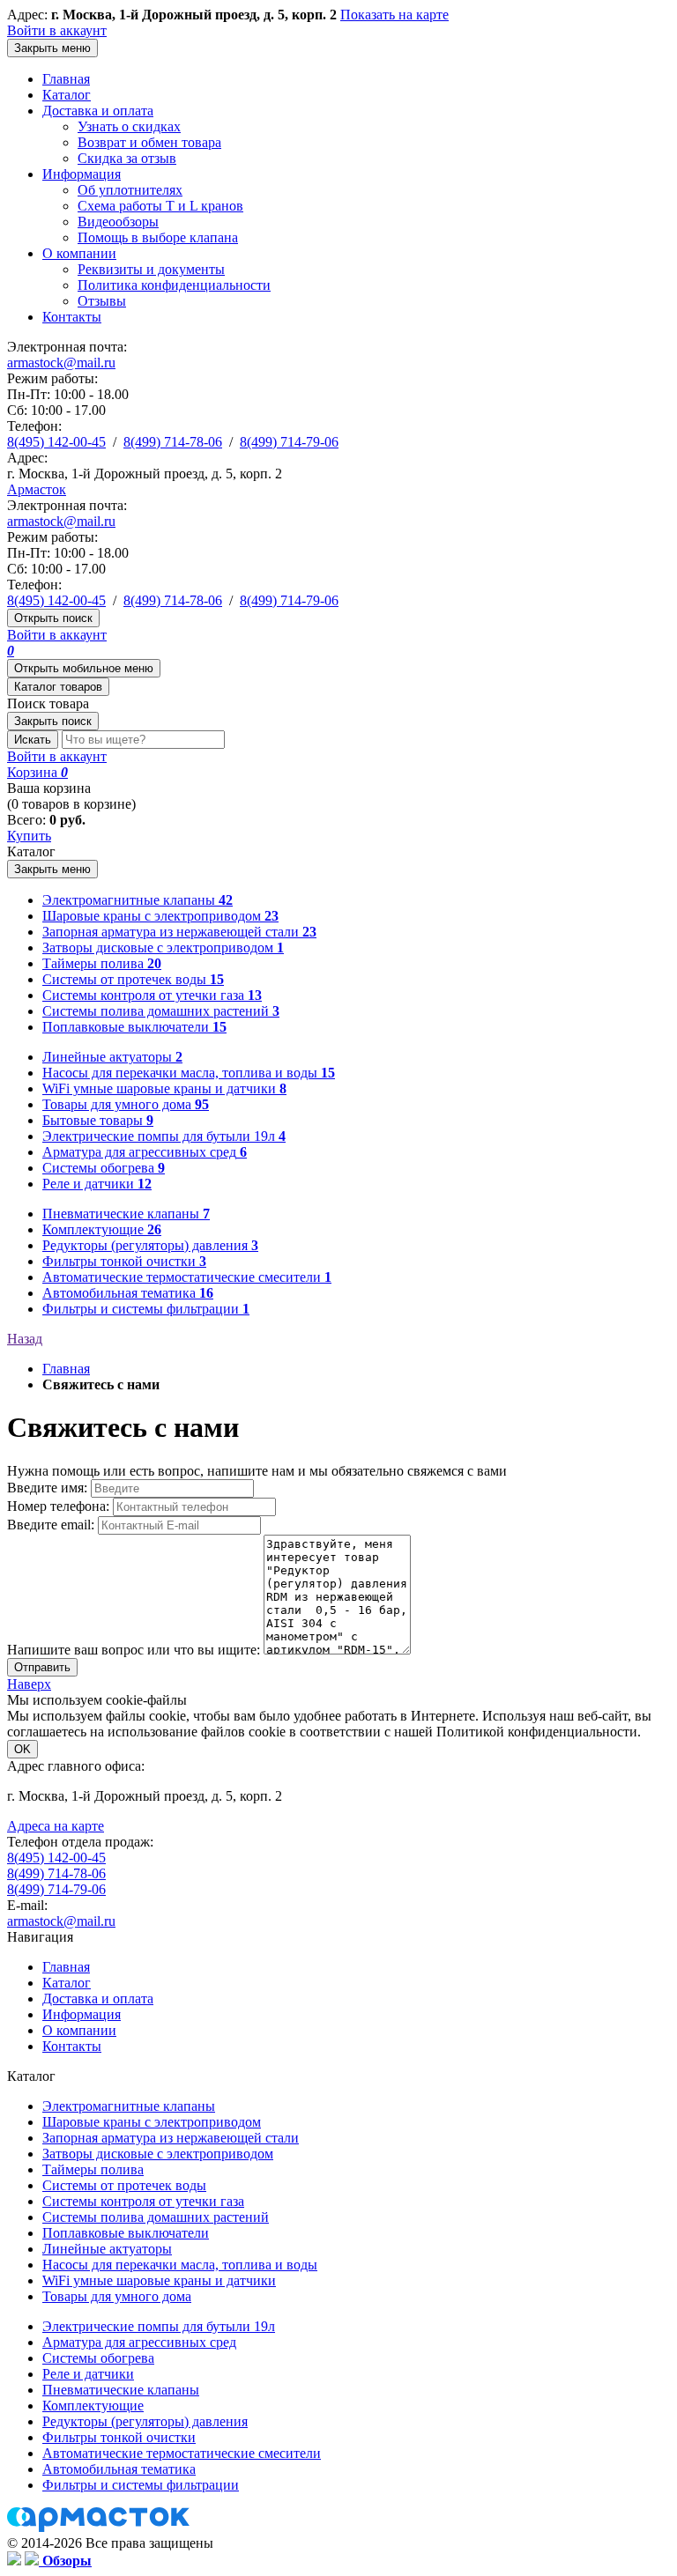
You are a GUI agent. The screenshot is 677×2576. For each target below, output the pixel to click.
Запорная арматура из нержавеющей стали (171, 2138)
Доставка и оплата (98, 111)
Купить (29, 836)
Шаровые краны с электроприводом (152, 2122)
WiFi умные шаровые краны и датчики (159, 2280)
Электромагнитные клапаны (129, 2106)
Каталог (67, 95)
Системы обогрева (98, 2358)
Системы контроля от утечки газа (143, 2201)
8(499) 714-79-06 (289, 442)
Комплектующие (93, 2406)
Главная (66, 79)
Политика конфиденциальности (174, 285)
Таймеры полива (93, 2169)
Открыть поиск (53, 618)
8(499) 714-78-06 (173, 442)
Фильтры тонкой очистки (119, 2437)
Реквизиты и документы (151, 269)
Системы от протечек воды (124, 2185)
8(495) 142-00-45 (56, 442)
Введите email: (52, 1525)
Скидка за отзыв (127, 158)
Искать (33, 740)
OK (22, 1749)
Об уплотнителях (130, 190)
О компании (79, 253)
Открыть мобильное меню (84, 668)
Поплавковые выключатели (126, 2233)
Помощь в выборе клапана (158, 237)
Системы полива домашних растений (156, 2217)
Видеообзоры (118, 222)
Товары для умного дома (117, 2296)
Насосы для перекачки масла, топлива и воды (180, 2265)
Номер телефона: (60, 1506)
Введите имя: (49, 1488)
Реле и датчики (88, 2374)
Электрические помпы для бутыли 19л (159, 2326)
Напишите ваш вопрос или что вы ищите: (135, 1650)
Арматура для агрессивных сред (139, 2342)
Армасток (37, 489)
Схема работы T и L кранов (160, 206)
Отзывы (102, 301)
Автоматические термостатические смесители (182, 2453)
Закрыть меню (52, 48)
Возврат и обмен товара (149, 142)
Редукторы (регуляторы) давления (145, 2421)
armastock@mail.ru (61, 363)
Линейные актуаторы (107, 2249)
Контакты (72, 317)
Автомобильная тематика (119, 2469)
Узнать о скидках (129, 126)
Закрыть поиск (53, 721)
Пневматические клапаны (121, 2390)
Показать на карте (394, 15)
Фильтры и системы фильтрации (141, 2485)
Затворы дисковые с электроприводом (158, 2154)
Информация (82, 174)
